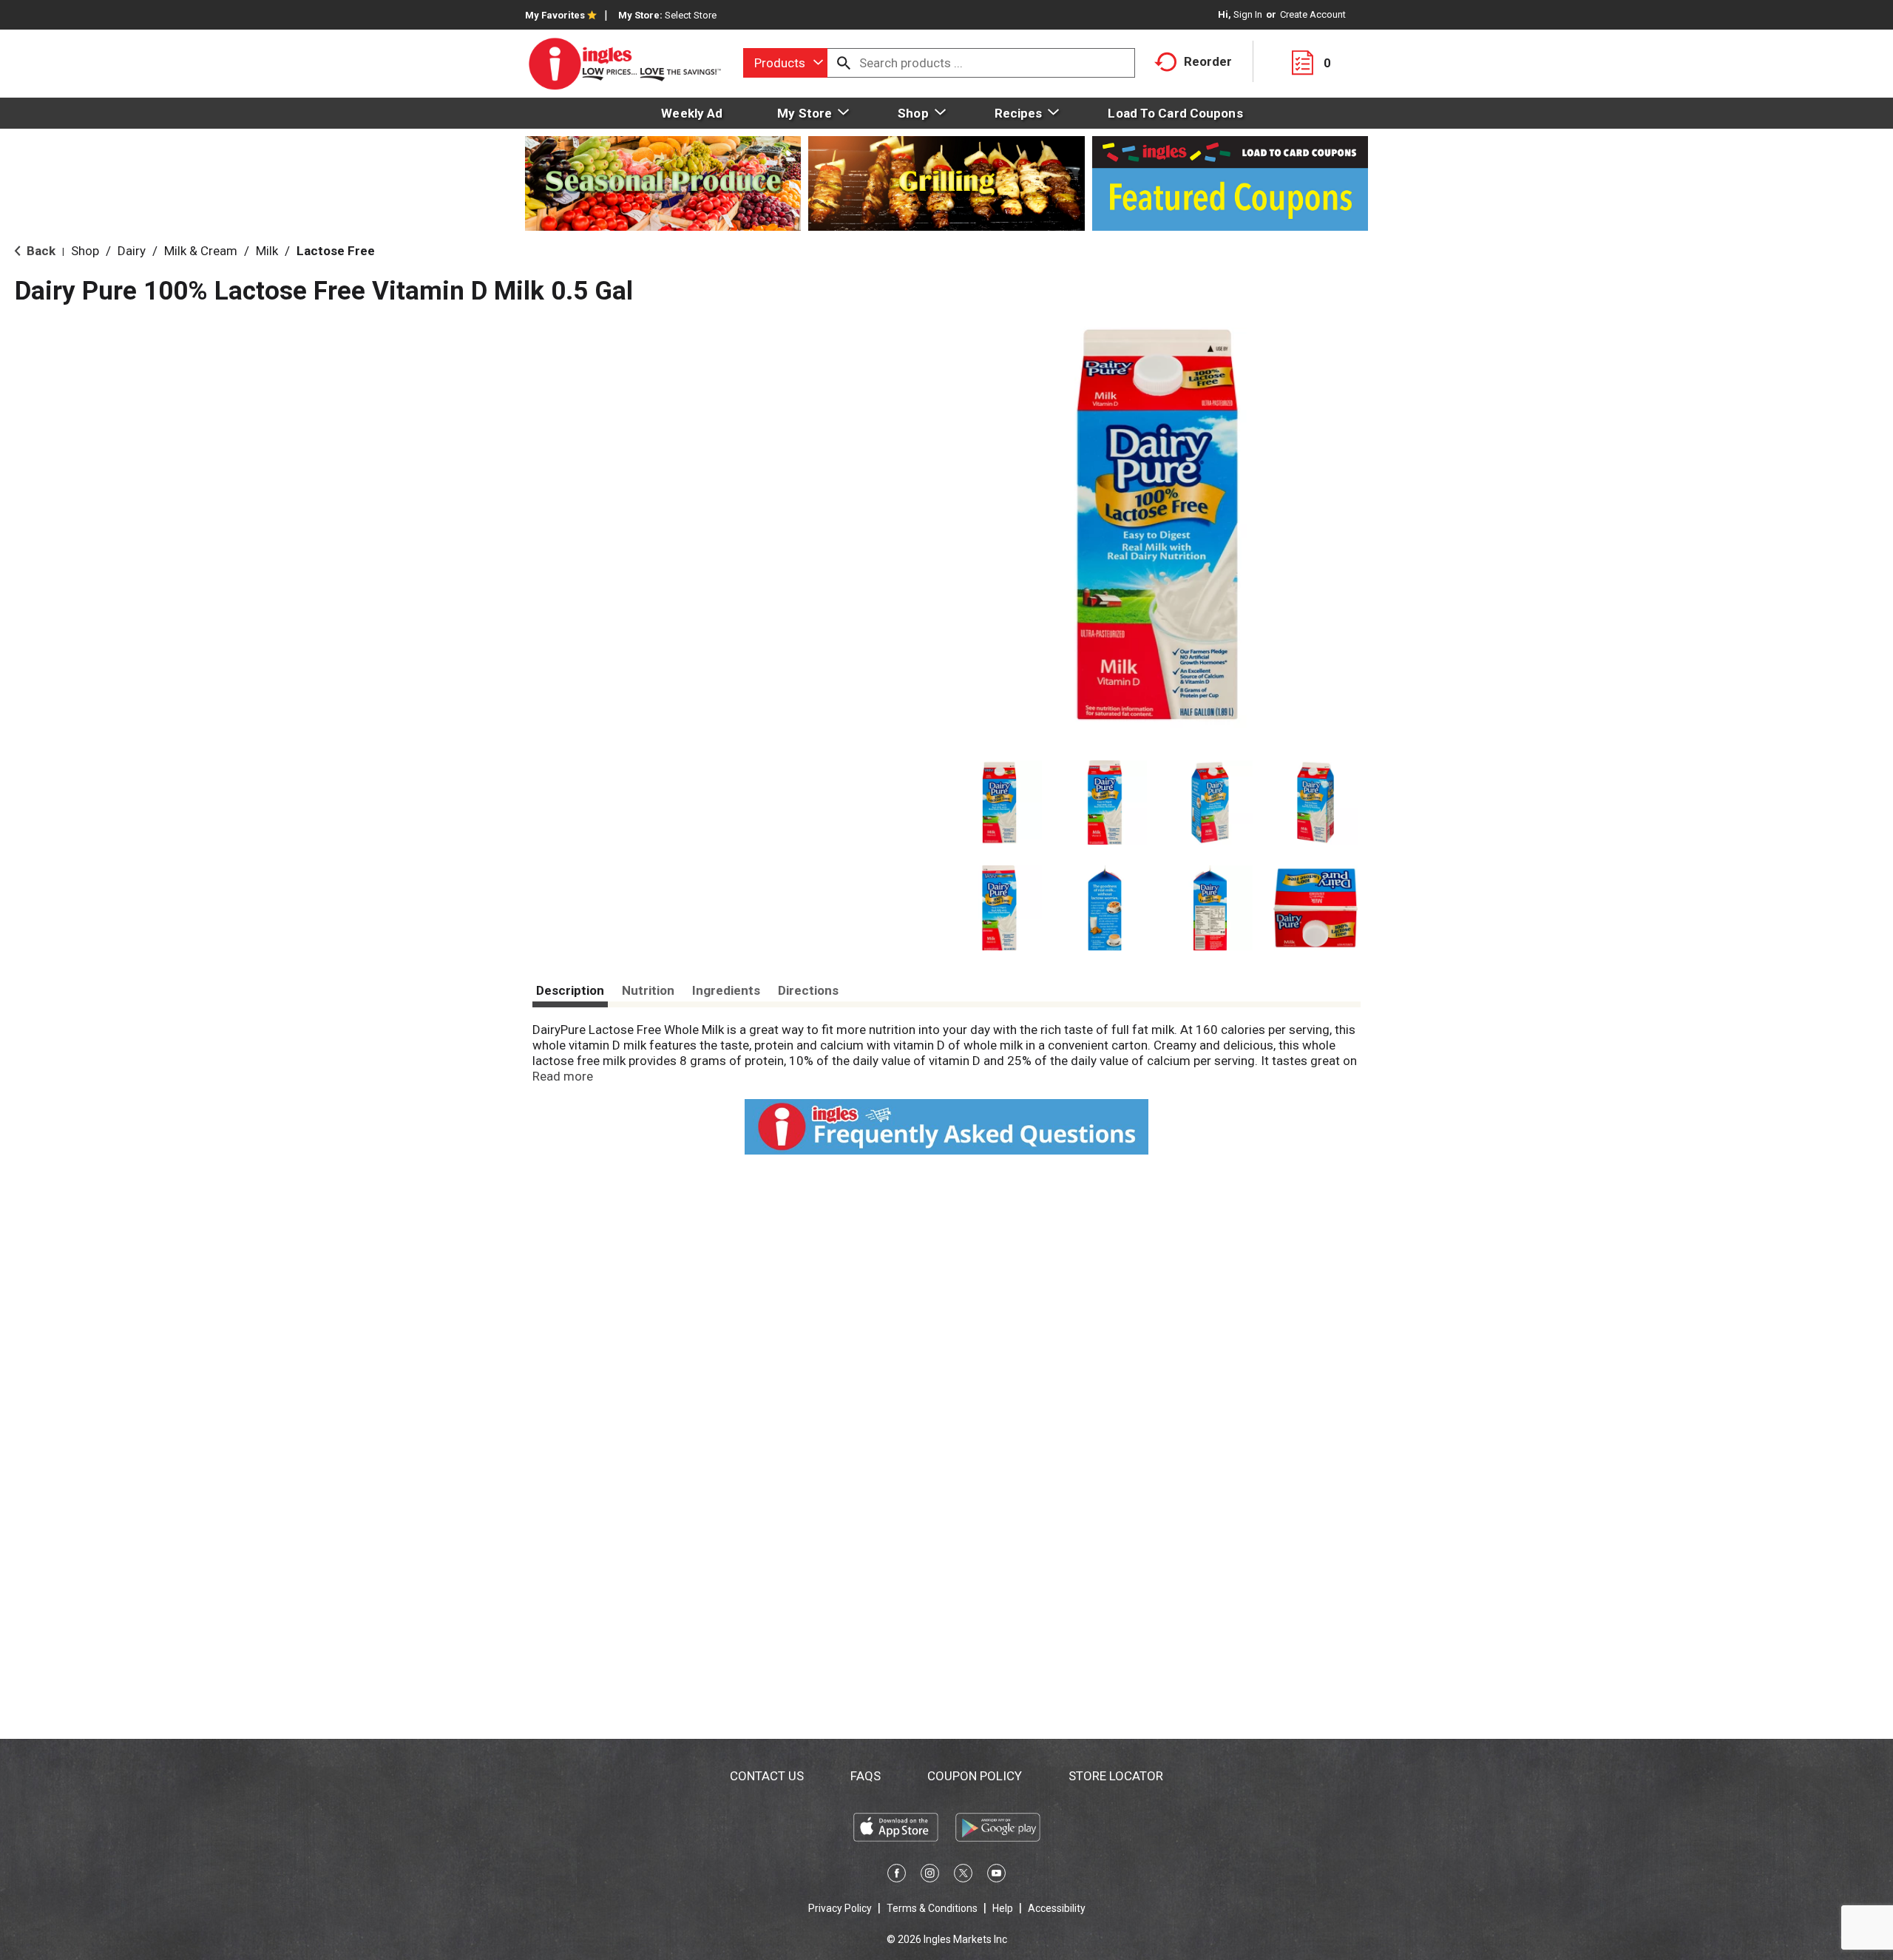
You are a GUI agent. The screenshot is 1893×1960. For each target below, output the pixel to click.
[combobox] (785, 63)
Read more (563, 1076)
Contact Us (767, 1776)
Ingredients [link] (726, 990)
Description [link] (570, 990)
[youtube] (996, 1876)
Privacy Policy (840, 1908)
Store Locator (1116, 1776)
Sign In (1248, 14)
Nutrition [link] (648, 990)
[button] (999, 803)
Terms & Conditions (932, 1908)
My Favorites (555, 15)
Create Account (1313, 14)
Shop (85, 251)
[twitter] (963, 1876)
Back (40, 251)
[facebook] (897, 1876)
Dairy (132, 251)
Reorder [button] (1208, 61)
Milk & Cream (201, 251)
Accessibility (1057, 1908)
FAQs (866, 1776)
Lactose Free (336, 251)
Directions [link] (808, 990)
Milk (267, 251)
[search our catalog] (844, 63)
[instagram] (930, 1876)
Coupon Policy (975, 1776)
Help (1003, 1908)
